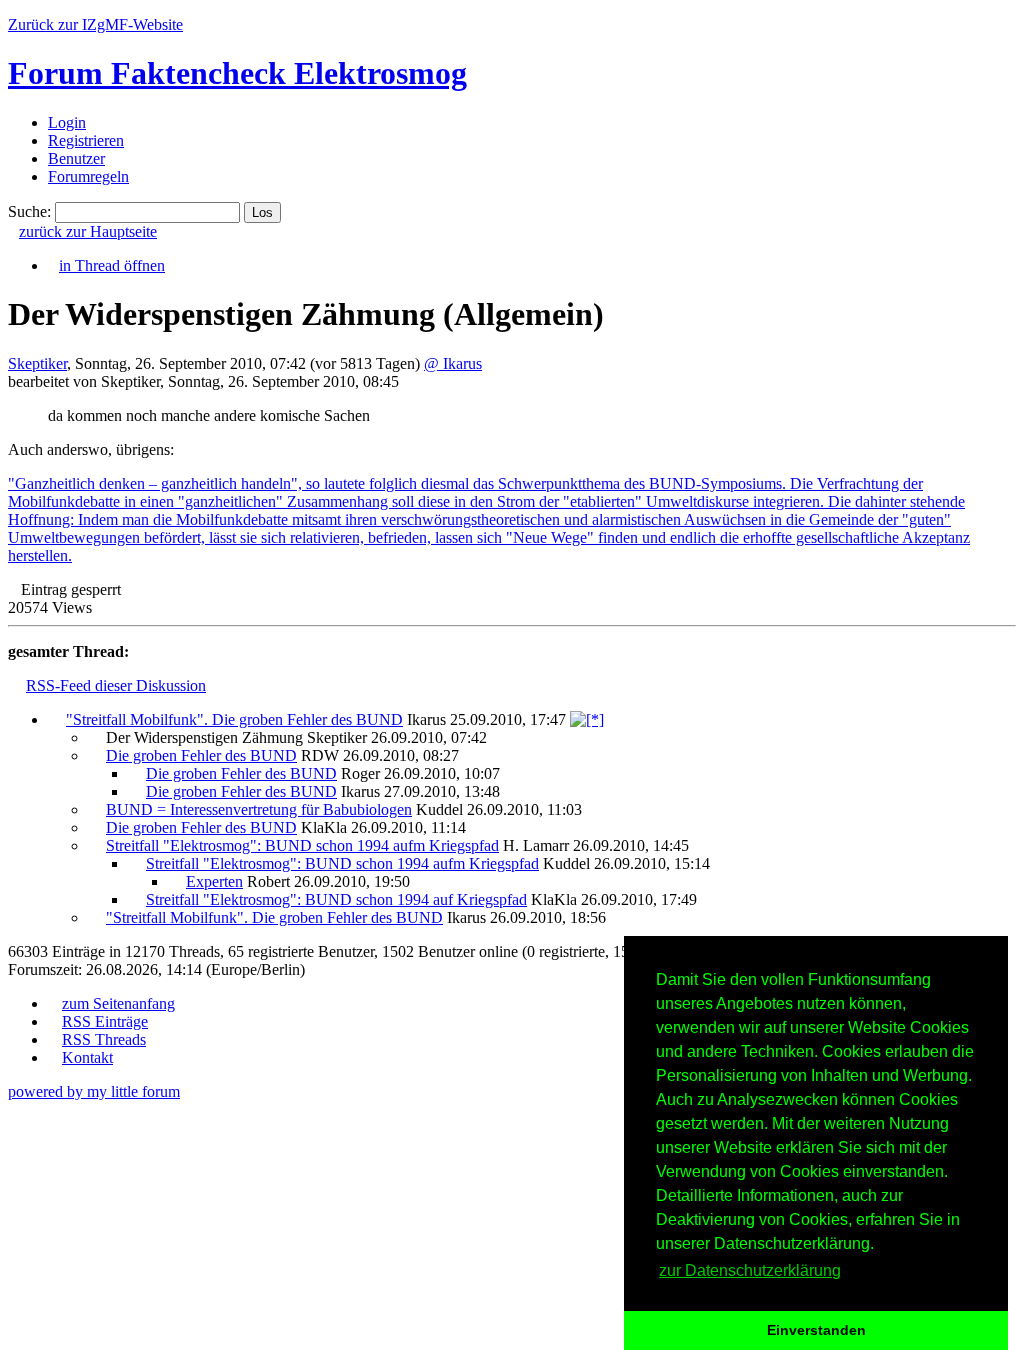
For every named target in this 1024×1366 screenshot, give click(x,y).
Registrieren (86, 140)
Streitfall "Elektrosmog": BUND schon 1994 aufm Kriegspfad (302, 845)
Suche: (29, 211)
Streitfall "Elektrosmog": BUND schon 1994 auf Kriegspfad (336, 899)
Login (67, 122)
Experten (214, 881)
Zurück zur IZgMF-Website (95, 24)
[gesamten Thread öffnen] (587, 719)
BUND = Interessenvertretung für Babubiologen (259, 809)
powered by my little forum (94, 1091)
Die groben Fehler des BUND (201, 755)
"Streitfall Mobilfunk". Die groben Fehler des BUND (234, 719)
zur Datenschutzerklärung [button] (750, 1270)
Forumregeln (88, 176)
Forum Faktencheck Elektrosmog (237, 73)
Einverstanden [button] (816, 1330)
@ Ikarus (453, 363)
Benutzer (76, 158)
